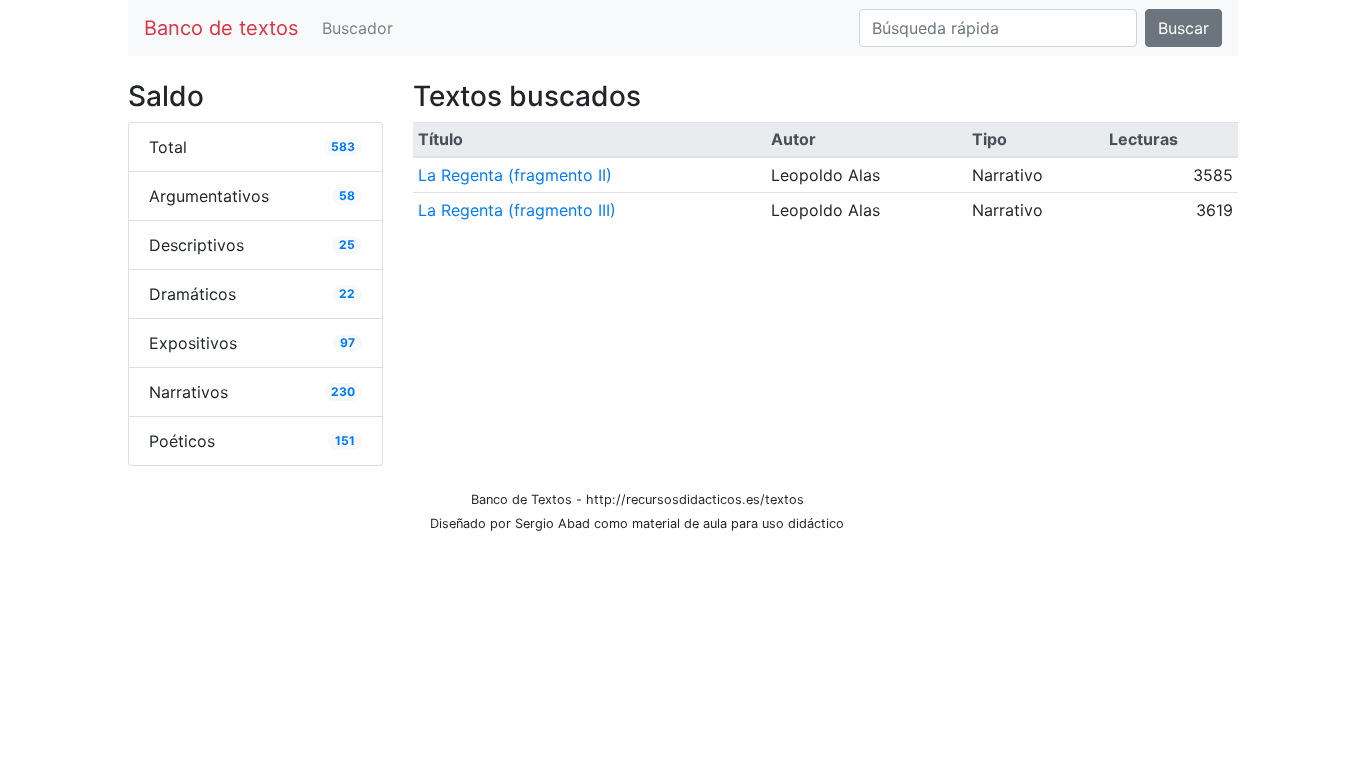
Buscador (357, 28)
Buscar (1183, 28)
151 (345, 440)
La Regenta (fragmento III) (517, 210)
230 (343, 391)
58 (347, 195)
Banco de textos (221, 28)
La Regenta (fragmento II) (515, 175)
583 (343, 146)
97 (347, 342)
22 (347, 293)
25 (347, 244)
